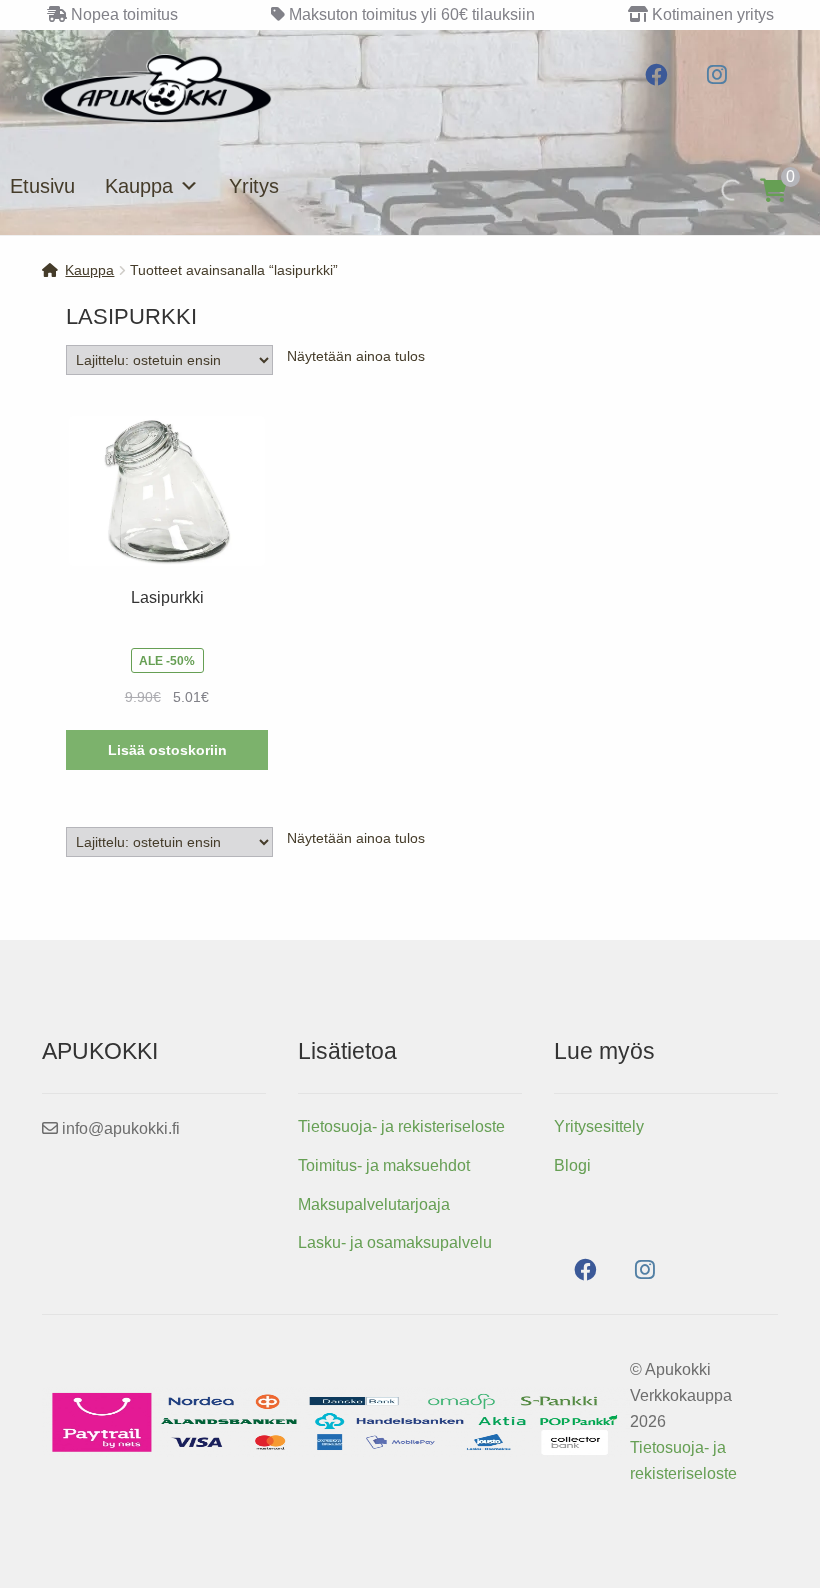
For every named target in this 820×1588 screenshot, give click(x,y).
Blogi (572, 1165)
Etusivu (42, 186)
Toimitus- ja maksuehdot (384, 1165)
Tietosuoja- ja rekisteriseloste (401, 1126)
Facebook (656, 75)
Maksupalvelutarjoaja (374, 1204)
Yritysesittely (599, 1126)
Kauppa (139, 186)
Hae (710, 190)
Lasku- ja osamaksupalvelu (395, 1242)
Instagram (716, 75)
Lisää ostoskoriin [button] (167, 750)
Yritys (254, 186)
